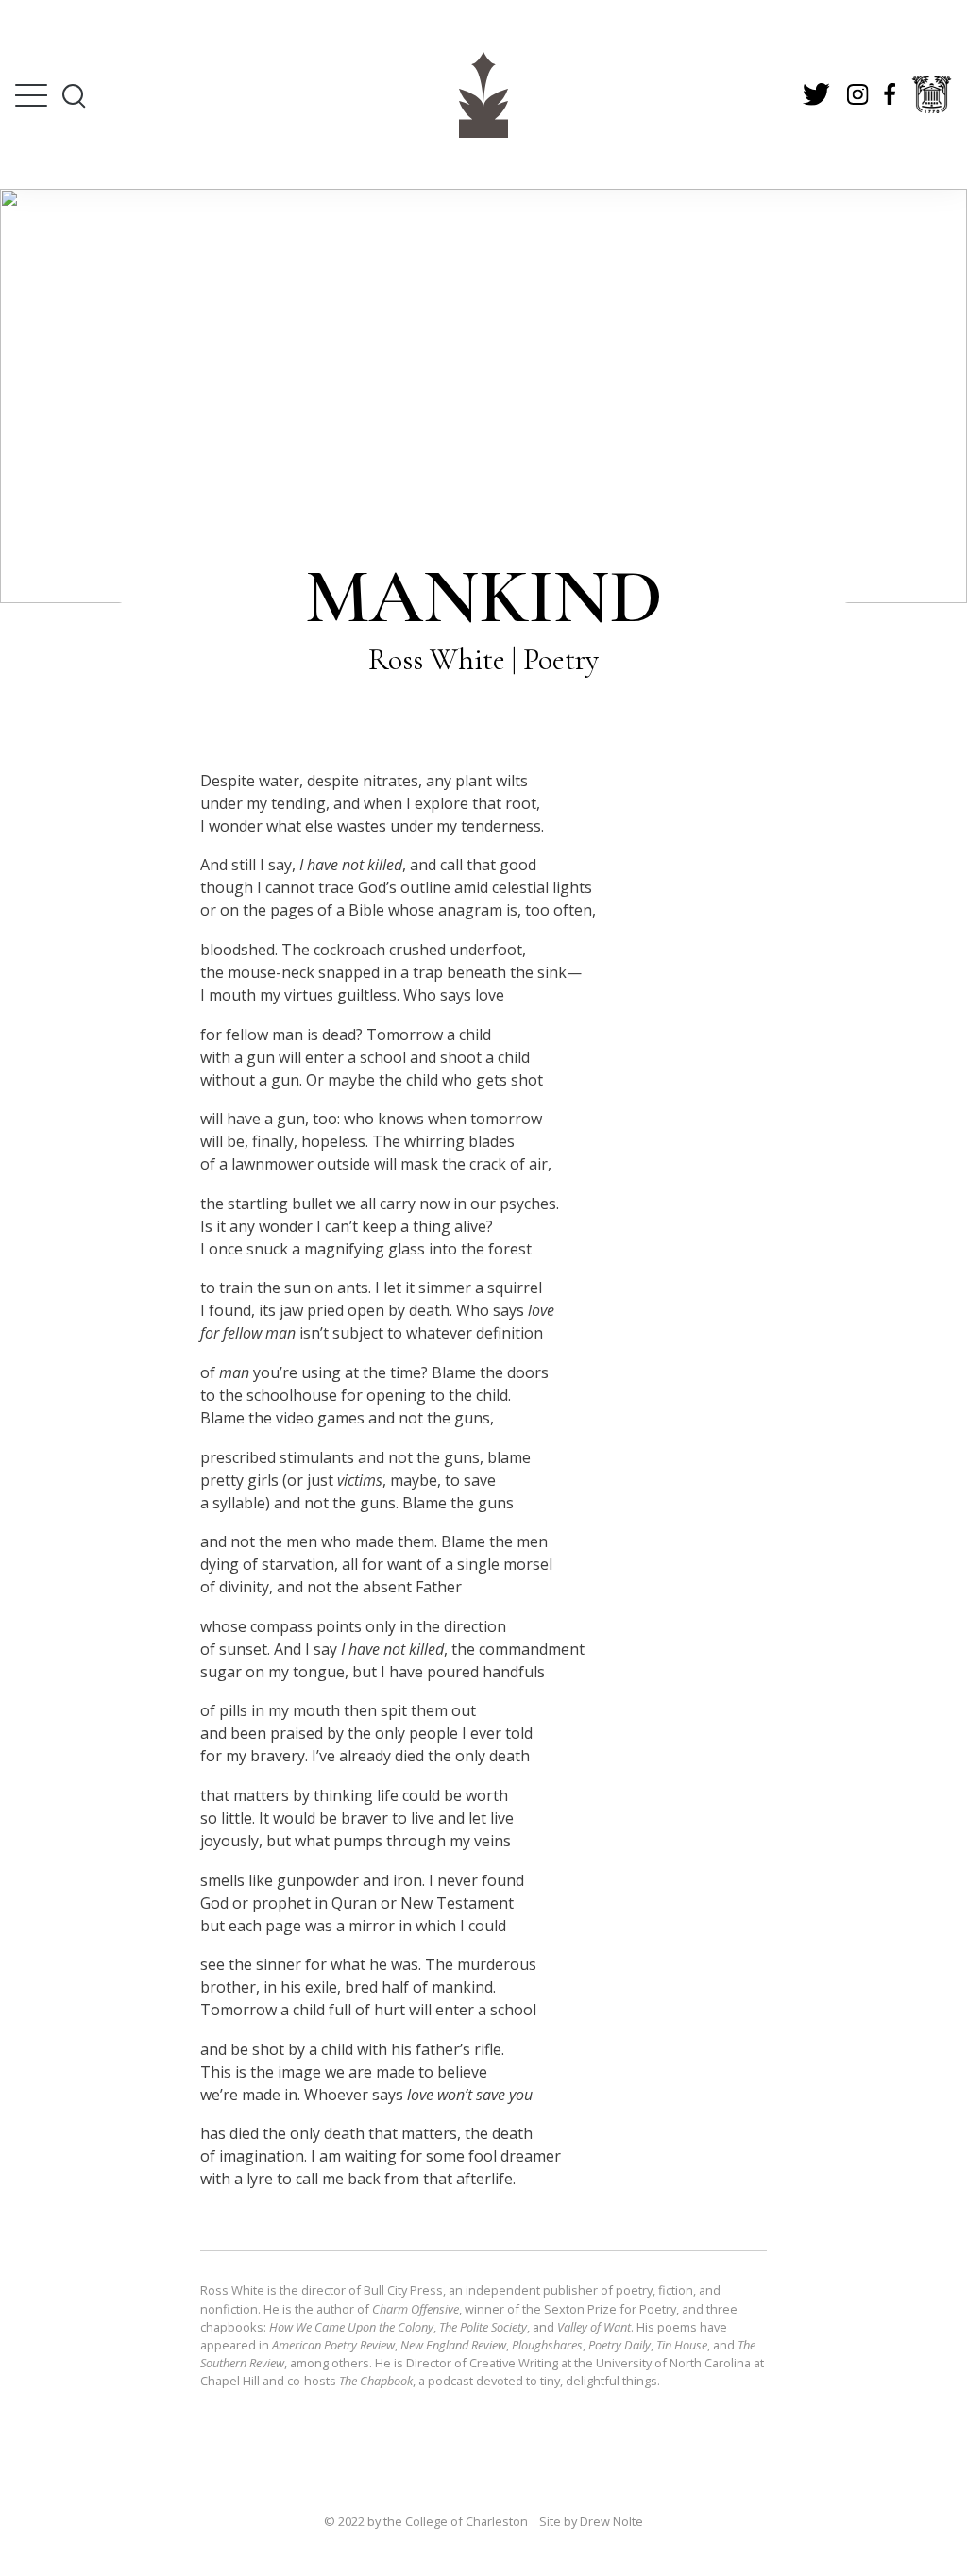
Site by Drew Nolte (591, 2521)
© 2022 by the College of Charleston (426, 2521)
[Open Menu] (31, 95)
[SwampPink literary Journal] (483, 95)
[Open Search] (73, 95)
